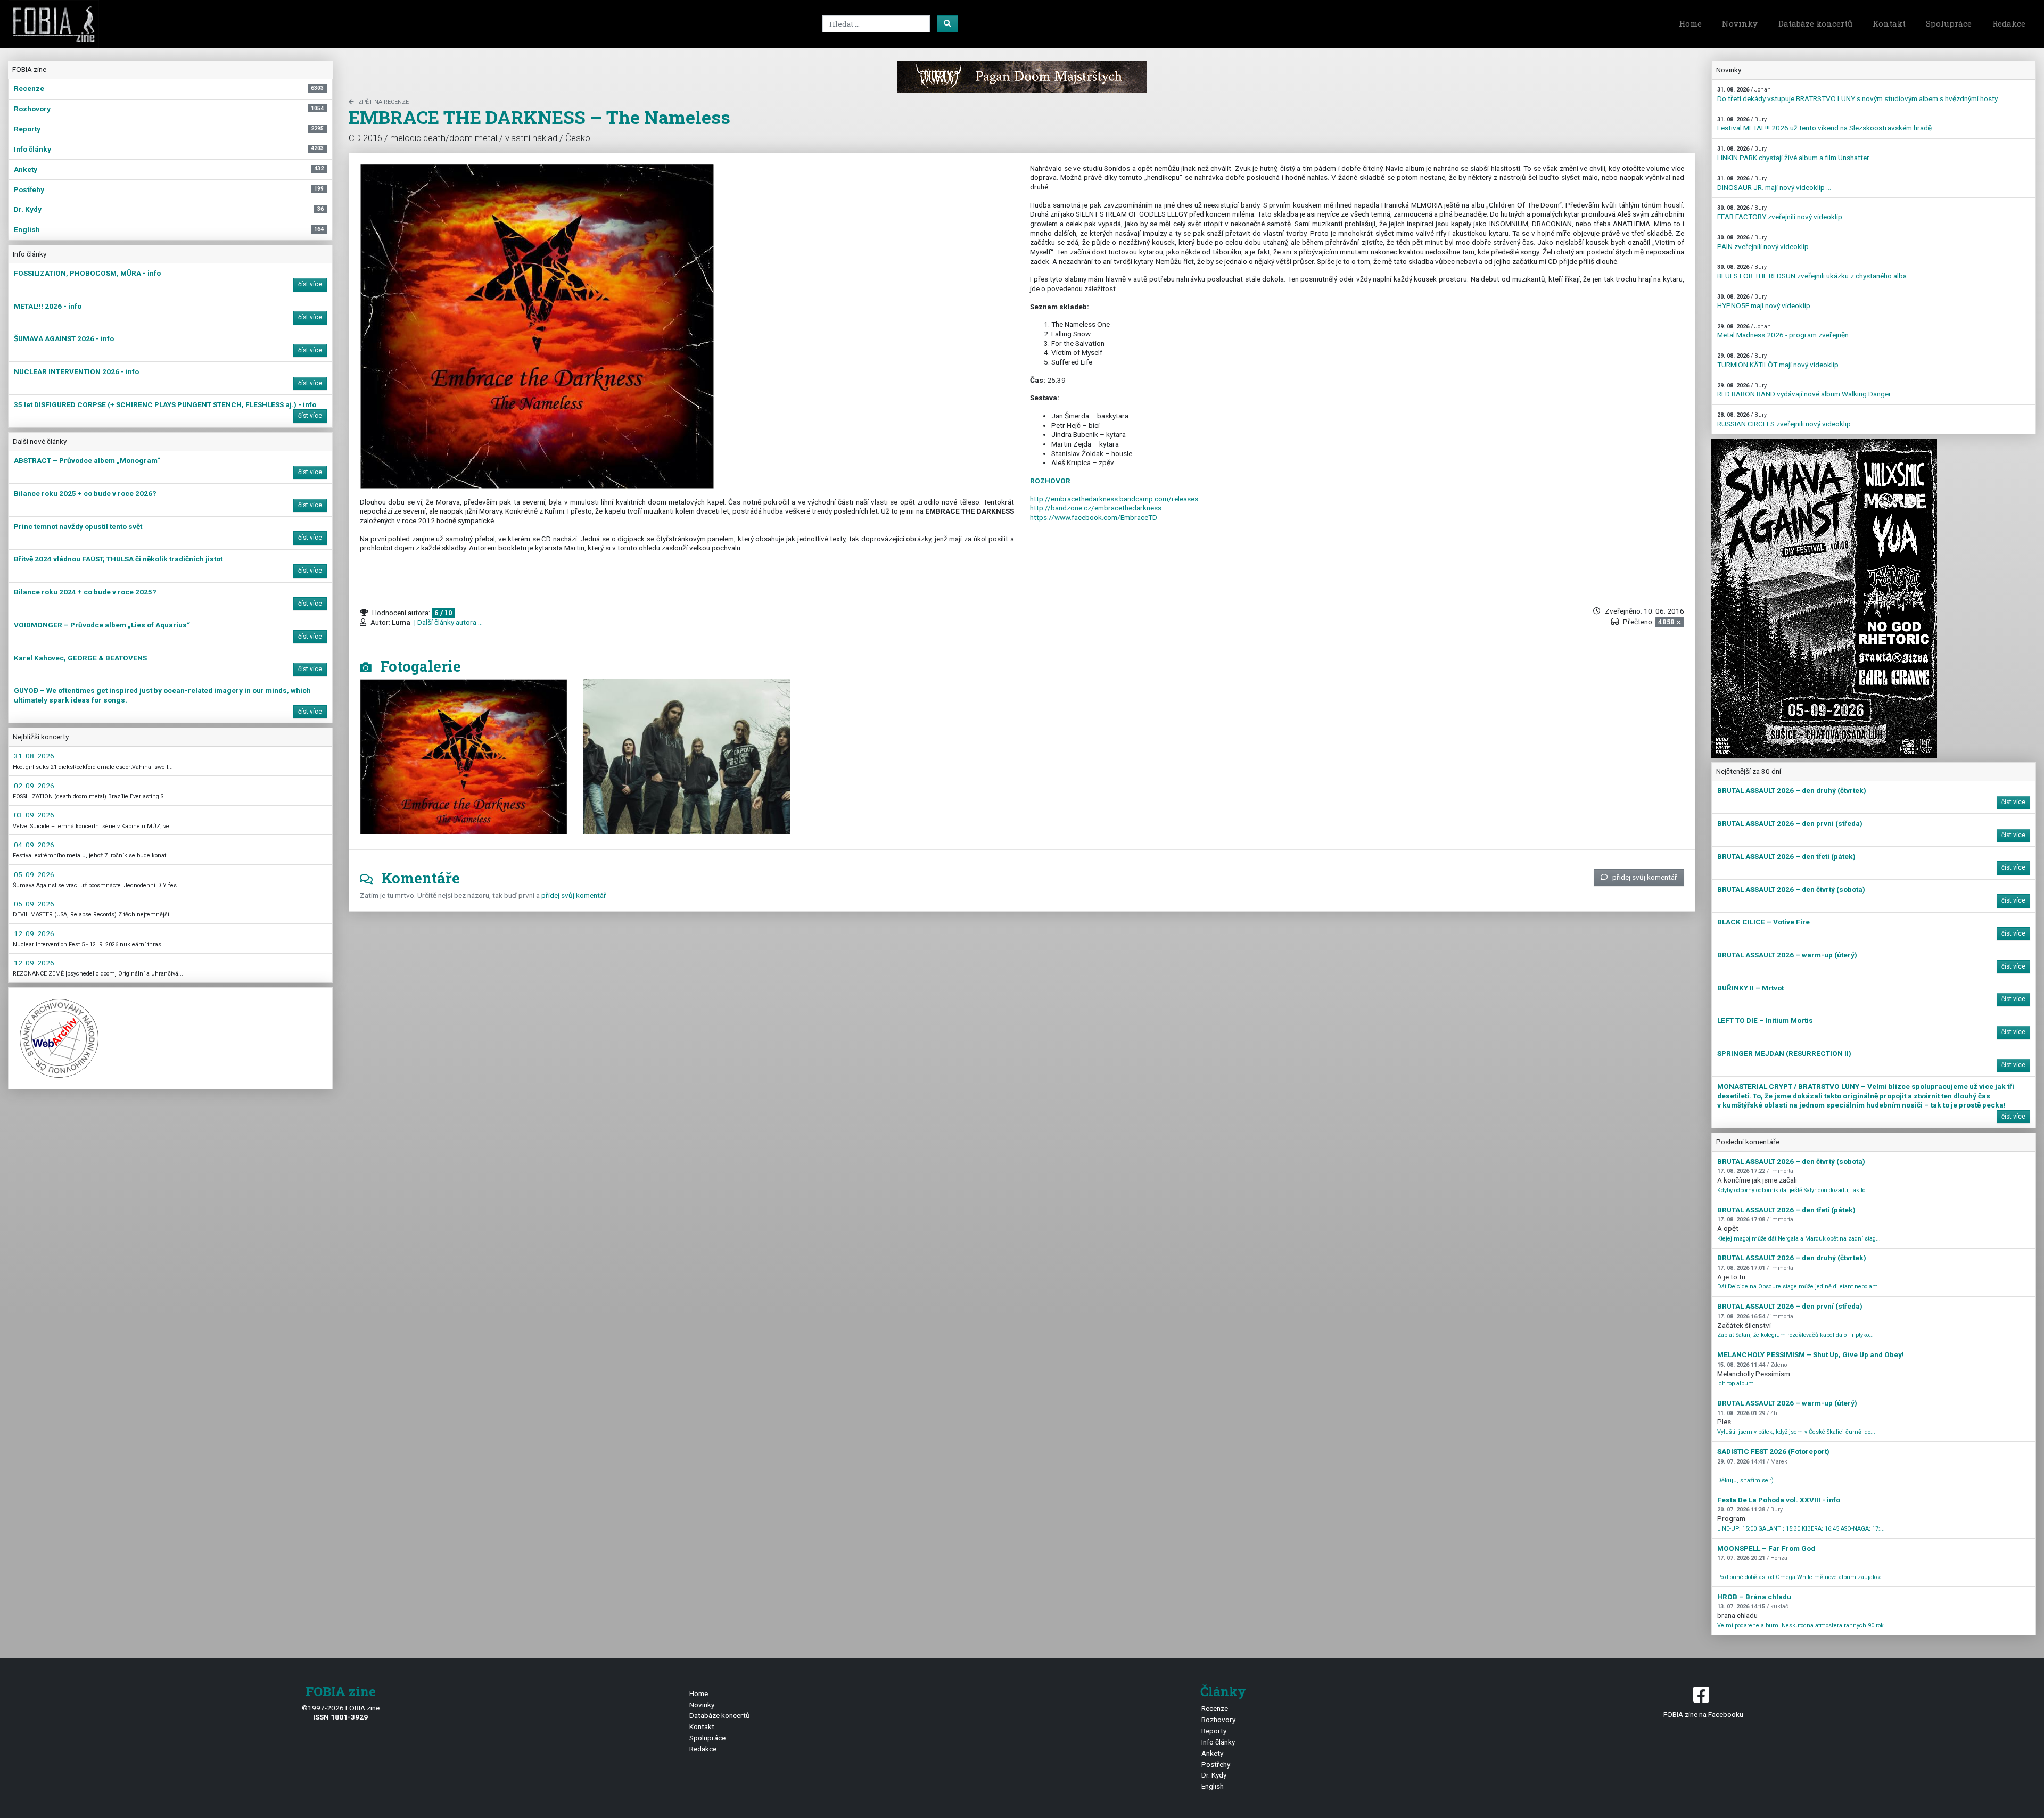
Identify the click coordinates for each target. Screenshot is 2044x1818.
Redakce (2009, 23)
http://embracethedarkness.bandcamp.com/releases (1114, 499)
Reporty (1214, 1731)
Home (1690, 23)
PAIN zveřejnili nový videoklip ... (1766, 242)
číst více (310, 284)
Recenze (1215, 1708)
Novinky (1740, 23)
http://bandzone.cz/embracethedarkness (1096, 508)
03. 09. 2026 (34, 815)
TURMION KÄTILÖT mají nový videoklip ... (1781, 361)
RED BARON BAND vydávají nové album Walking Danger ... (1807, 390)
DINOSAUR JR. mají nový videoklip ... (1774, 183)
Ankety (1212, 1753)
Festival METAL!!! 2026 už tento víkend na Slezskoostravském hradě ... (1828, 124)
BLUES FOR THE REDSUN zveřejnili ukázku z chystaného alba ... (1815, 272)
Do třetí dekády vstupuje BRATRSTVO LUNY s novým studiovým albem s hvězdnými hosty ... (1861, 94)
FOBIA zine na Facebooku (1703, 1714)
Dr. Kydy (1214, 1775)
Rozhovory (1218, 1720)
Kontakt (1889, 23)
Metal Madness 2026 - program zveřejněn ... (1786, 331)
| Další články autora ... (448, 622)
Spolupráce (1949, 23)
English (1213, 1786)
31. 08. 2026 (34, 756)
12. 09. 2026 (34, 933)
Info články (1218, 1742)
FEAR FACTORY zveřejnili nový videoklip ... (1783, 213)
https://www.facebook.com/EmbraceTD (1094, 517)
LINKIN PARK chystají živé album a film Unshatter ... (1796, 154)
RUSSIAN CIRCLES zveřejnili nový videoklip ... (1787, 420)
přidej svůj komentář (1645, 877)
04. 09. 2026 (34, 845)
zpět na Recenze (384, 102)
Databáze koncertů (1815, 23)
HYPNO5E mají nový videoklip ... (1767, 301)
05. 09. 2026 (34, 874)
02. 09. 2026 (34, 786)
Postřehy (1216, 1764)
